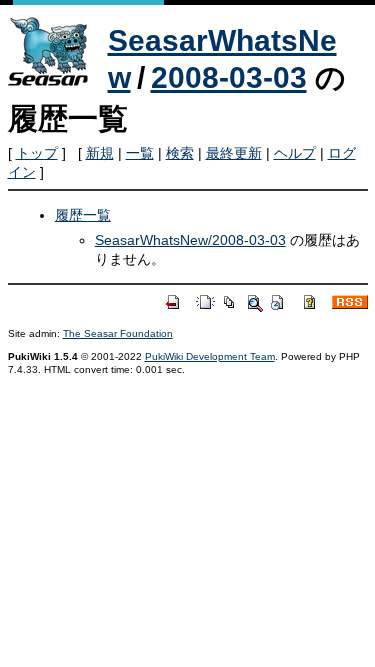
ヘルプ (295, 153)
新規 (100, 153)
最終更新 (234, 153)
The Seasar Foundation (118, 333)
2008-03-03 (229, 77)
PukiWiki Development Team (210, 356)
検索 (180, 153)
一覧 (140, 153)
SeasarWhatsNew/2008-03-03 (190, 240)
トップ (37, 153)
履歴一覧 (83, 215)
